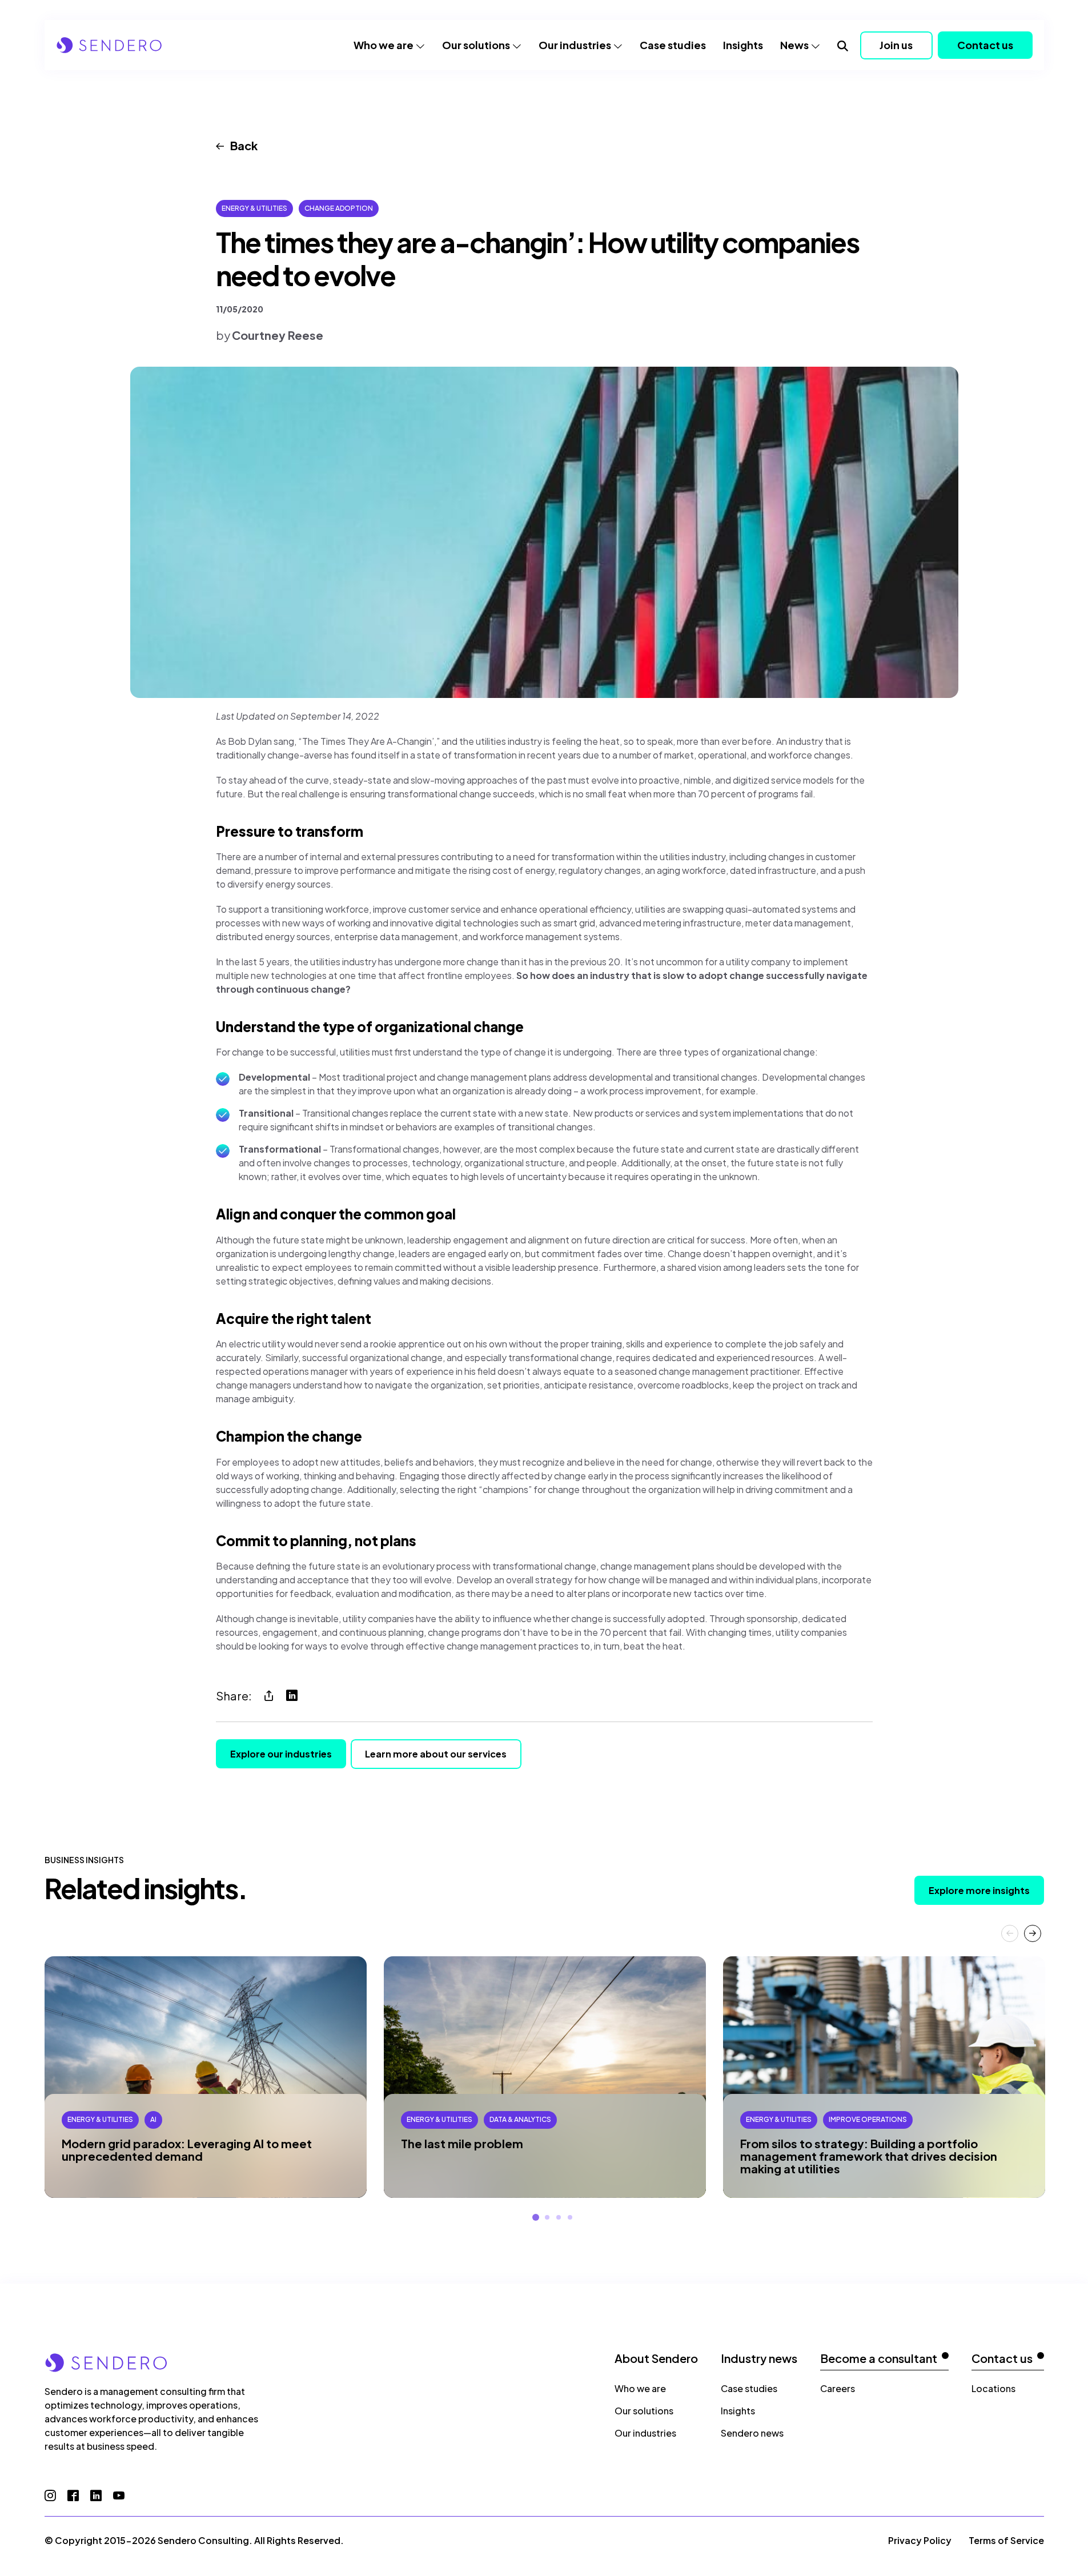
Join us (896, 45)
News (794, 45)
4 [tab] (570, 2217)
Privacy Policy (920, 2540)
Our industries (575, 45)
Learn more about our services (436, 1754)
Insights (743, 45)
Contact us (985, 45)
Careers (838, 2388)
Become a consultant (879, 2358)
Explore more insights (979, 1890)
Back (244, 145)
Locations (993, 2388)
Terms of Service (1006, 2540)
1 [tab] (536, 2217)
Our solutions (476, 45)
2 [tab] (547, 2217)
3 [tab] (559, 2217)
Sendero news (752, 2433)
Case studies (673, 45)
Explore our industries (281, 1754)
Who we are (384, 45)
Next (1033, 1933)
